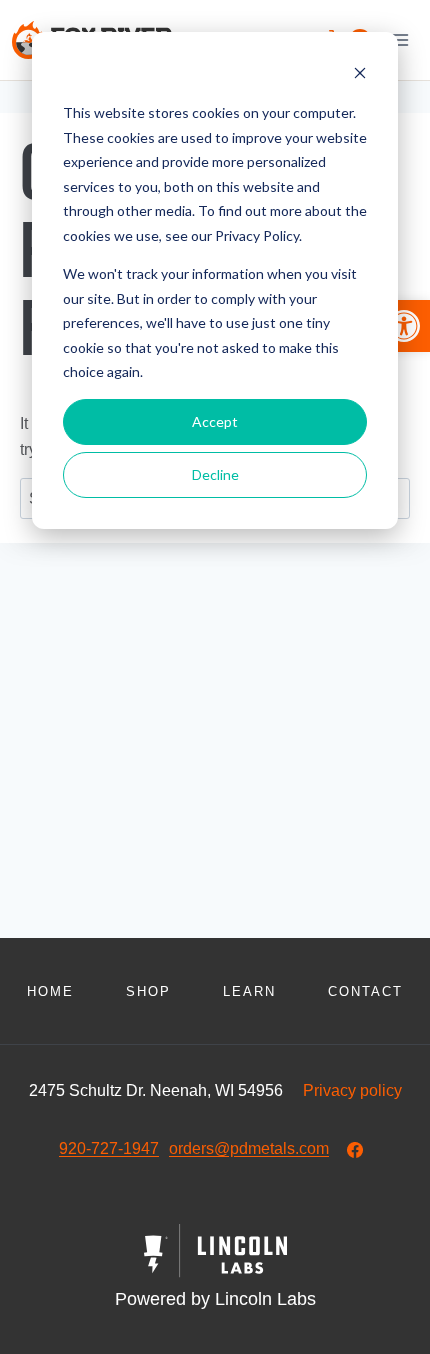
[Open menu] (399, 39)
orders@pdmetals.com (249, 1148)
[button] (404, 326)
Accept (215, 421)
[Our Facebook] (355, 1150)
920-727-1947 (109, 1148)
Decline (215, 474)
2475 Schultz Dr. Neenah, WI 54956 (156, 1090)
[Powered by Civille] (215, 1269)
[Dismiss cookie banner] (360, 75)
